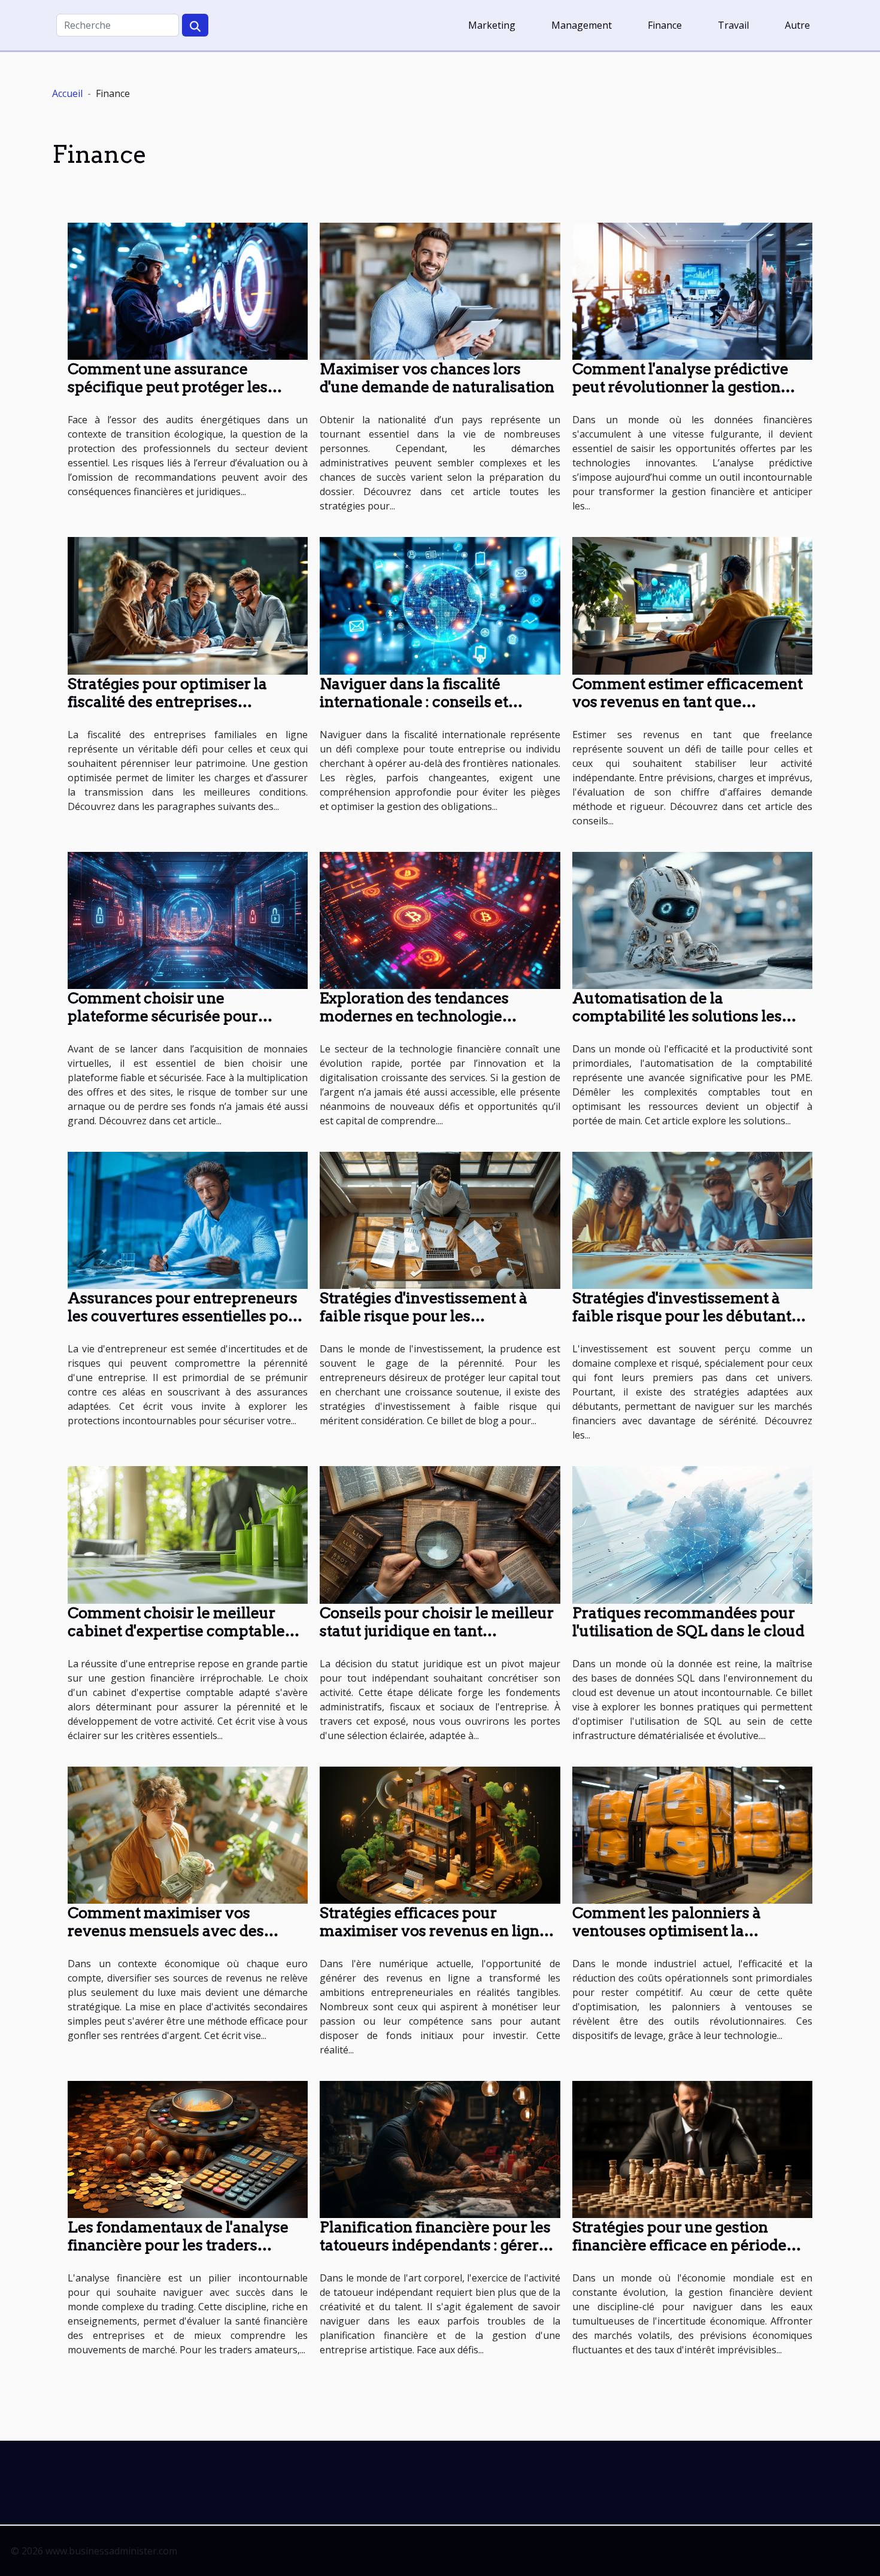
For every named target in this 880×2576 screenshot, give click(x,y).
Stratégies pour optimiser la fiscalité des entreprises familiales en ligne (167, 702)
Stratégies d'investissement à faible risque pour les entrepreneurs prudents (424, 1316)
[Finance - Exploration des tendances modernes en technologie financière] (440, 920)
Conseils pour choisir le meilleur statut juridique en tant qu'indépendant (437, 1631)
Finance (665, 25)
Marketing (492, 25)
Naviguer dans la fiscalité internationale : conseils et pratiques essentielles (414, 702)
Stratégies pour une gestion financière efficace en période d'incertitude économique (679, 2245)
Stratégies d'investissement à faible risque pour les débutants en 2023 (685, 1316)
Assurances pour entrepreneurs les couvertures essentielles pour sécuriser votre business (186, 1316)
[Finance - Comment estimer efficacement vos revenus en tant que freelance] (692, 605)
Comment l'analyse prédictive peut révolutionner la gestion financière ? (680, 387)
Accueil (67, 93)
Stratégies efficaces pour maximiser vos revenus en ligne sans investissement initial (434, 1931)
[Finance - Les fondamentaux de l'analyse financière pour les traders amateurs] (188, 2149)
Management (582, 25)
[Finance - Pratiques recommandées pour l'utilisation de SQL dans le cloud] (692, 1534)
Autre (797, 25)
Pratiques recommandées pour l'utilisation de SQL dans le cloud (688, 1622)
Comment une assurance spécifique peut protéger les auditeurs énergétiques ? (168, 387)
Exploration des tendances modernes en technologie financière (414, 1016)
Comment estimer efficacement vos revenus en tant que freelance (688, 702)
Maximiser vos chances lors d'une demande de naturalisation (437, 378)
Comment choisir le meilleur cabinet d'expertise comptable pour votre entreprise (176, 1631)
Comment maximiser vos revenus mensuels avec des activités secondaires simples (173, 1931)
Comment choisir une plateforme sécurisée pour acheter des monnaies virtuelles (182, 1016)
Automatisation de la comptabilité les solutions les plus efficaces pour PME (677, 1016)
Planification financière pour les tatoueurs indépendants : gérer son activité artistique (435, 2245)
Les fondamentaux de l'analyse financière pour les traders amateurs (178, 2245)
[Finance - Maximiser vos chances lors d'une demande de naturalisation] (440, 290)
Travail (733, 25)
